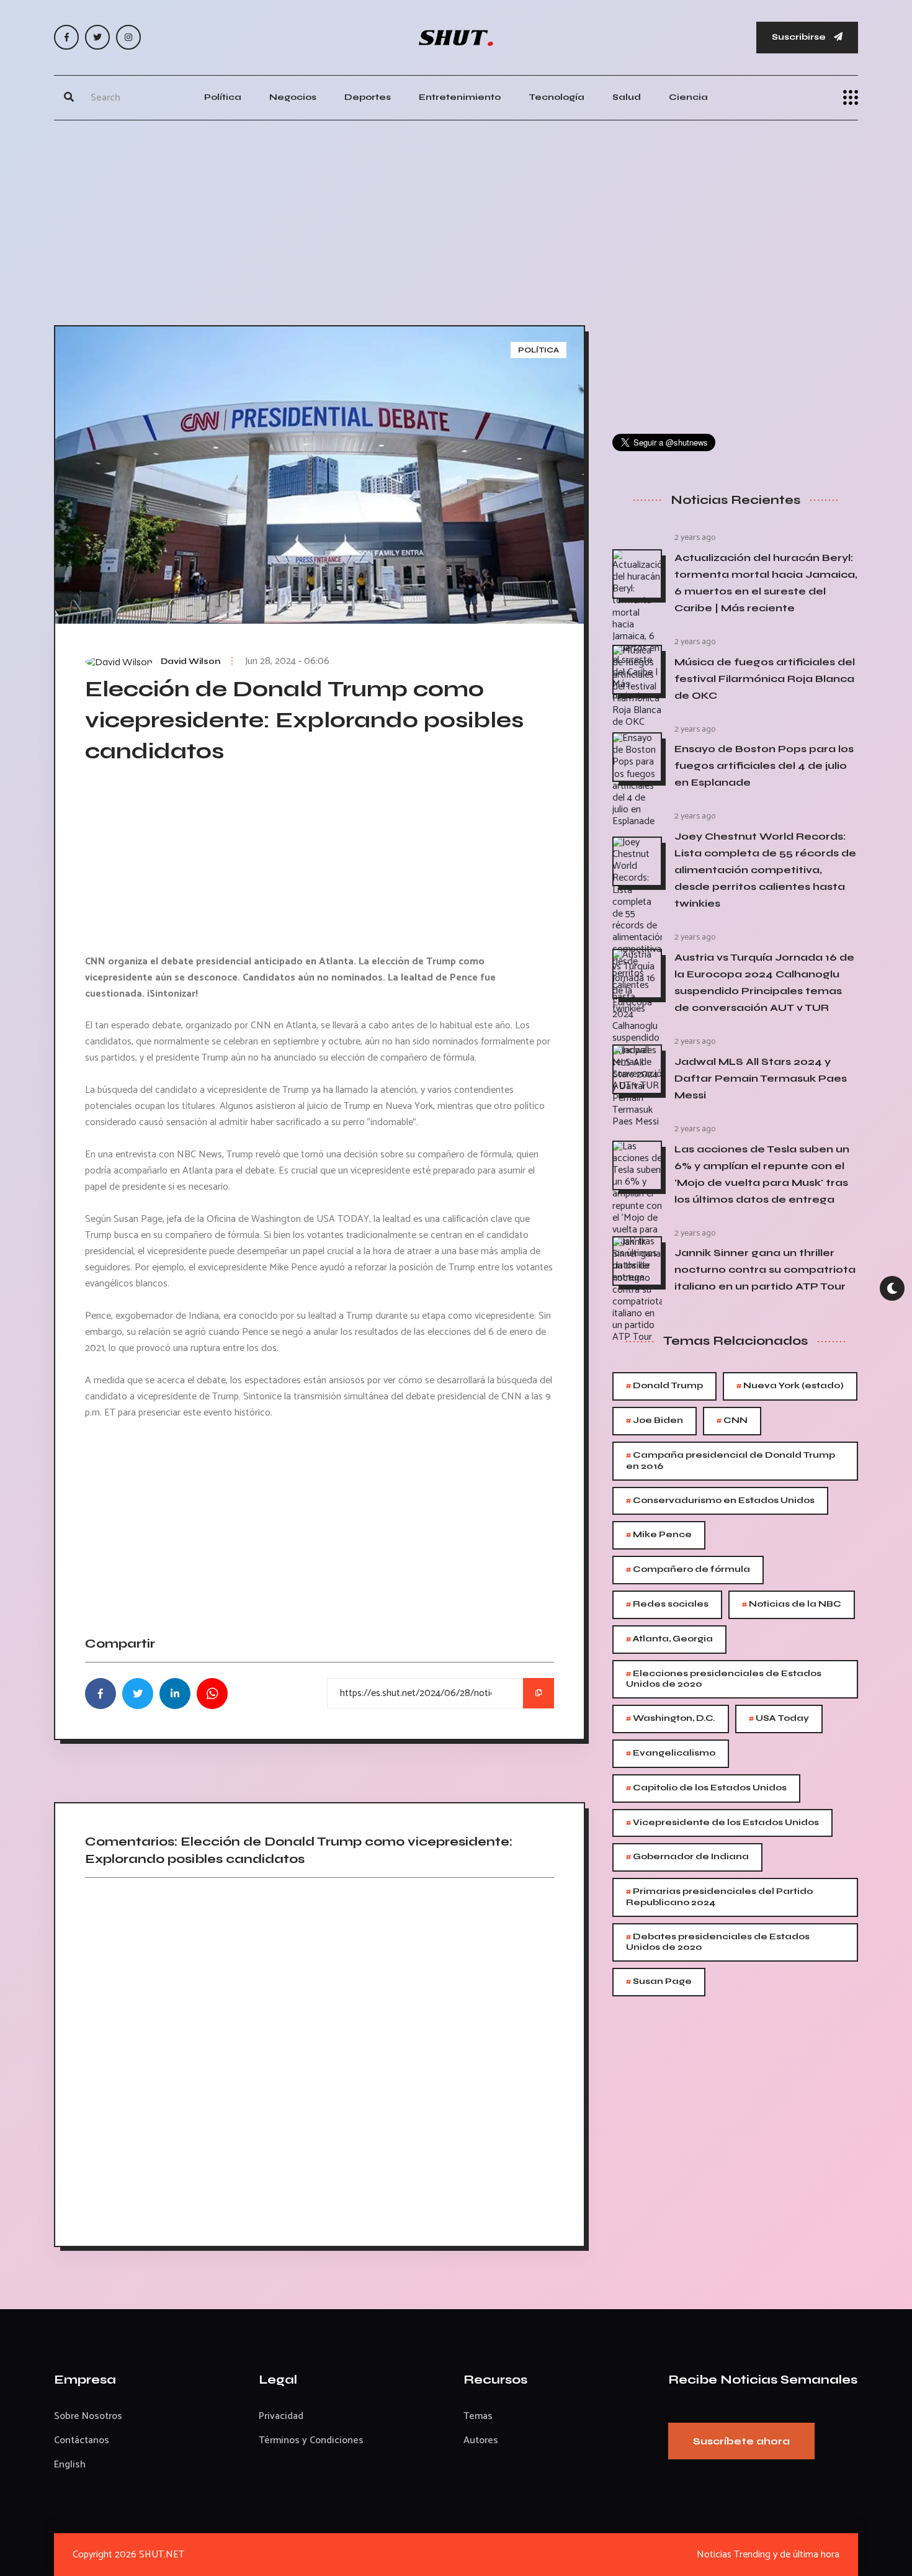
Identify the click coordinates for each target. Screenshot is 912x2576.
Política (223, 97)
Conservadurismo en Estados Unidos (720, 1501)
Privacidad (281, 2416)
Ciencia (688, 97)
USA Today (779, 1719)
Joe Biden (655, 1421)
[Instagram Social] (128, 37)
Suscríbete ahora (741, 2441)
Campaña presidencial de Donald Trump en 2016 (731, 1460)
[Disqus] (320, 2058)
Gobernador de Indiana (687, 1857)
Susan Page (659, 1982)
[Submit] (69, 97)
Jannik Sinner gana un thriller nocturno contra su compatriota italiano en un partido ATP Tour (765, 1269)
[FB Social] (66, 37)
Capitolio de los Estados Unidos (706, 1788)
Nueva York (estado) (790, 1386)
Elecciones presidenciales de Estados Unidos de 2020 (724, 1678)
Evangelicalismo (671, 1753)
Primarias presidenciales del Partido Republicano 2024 (719, 1896)
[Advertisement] (456, 220)
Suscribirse (800, 37)
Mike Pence (659, 1535)
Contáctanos (82, 2440)
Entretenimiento (460, 97)
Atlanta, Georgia (669, 1639)
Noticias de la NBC (792, 1604)
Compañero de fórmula (688, 1570)
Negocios (293, 97)
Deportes (368, 97)
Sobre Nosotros (88, 2416)
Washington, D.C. (671, 1719)
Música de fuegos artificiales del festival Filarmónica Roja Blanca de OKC (765, 679)
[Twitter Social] (97, 37)
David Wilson (190, 662)
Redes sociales (667, 1604)
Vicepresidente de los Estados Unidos (722, 1823)
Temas (478, 2416)
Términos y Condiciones (311, 2440)
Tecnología (557, 97)
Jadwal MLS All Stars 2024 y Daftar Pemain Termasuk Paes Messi (761, 1078)
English (70, 2465)
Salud (627, 97)
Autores (481, 2440)
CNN (732, 1421)
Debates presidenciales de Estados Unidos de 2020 (718, 1941)
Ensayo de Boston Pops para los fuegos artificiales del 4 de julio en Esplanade (764, 765)
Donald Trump (664, 1386)
